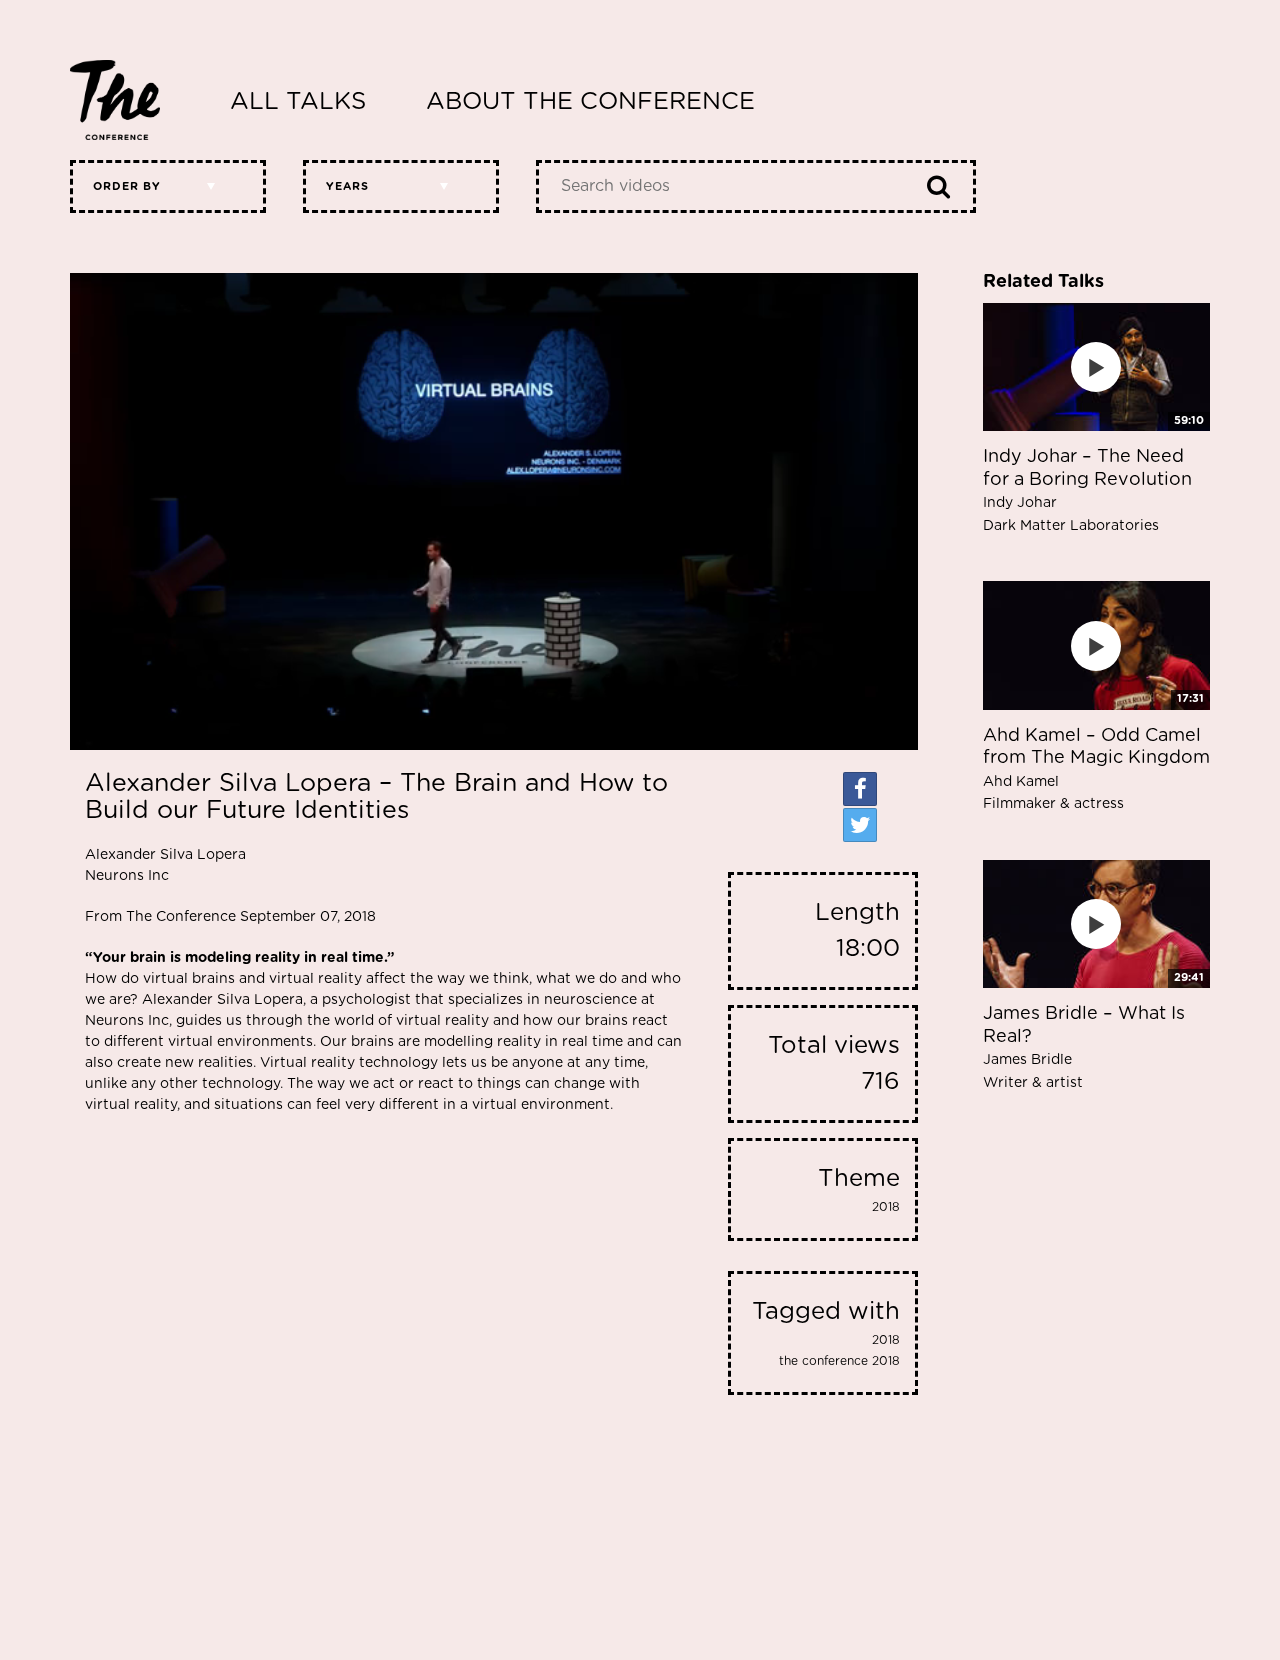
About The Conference (590, 102)
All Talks (298, 102)
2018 (886, 1207)
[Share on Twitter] (860, 825)
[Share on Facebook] (860, 789)
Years (347, 186)
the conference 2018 (839, 1361)
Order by (127, 186)
